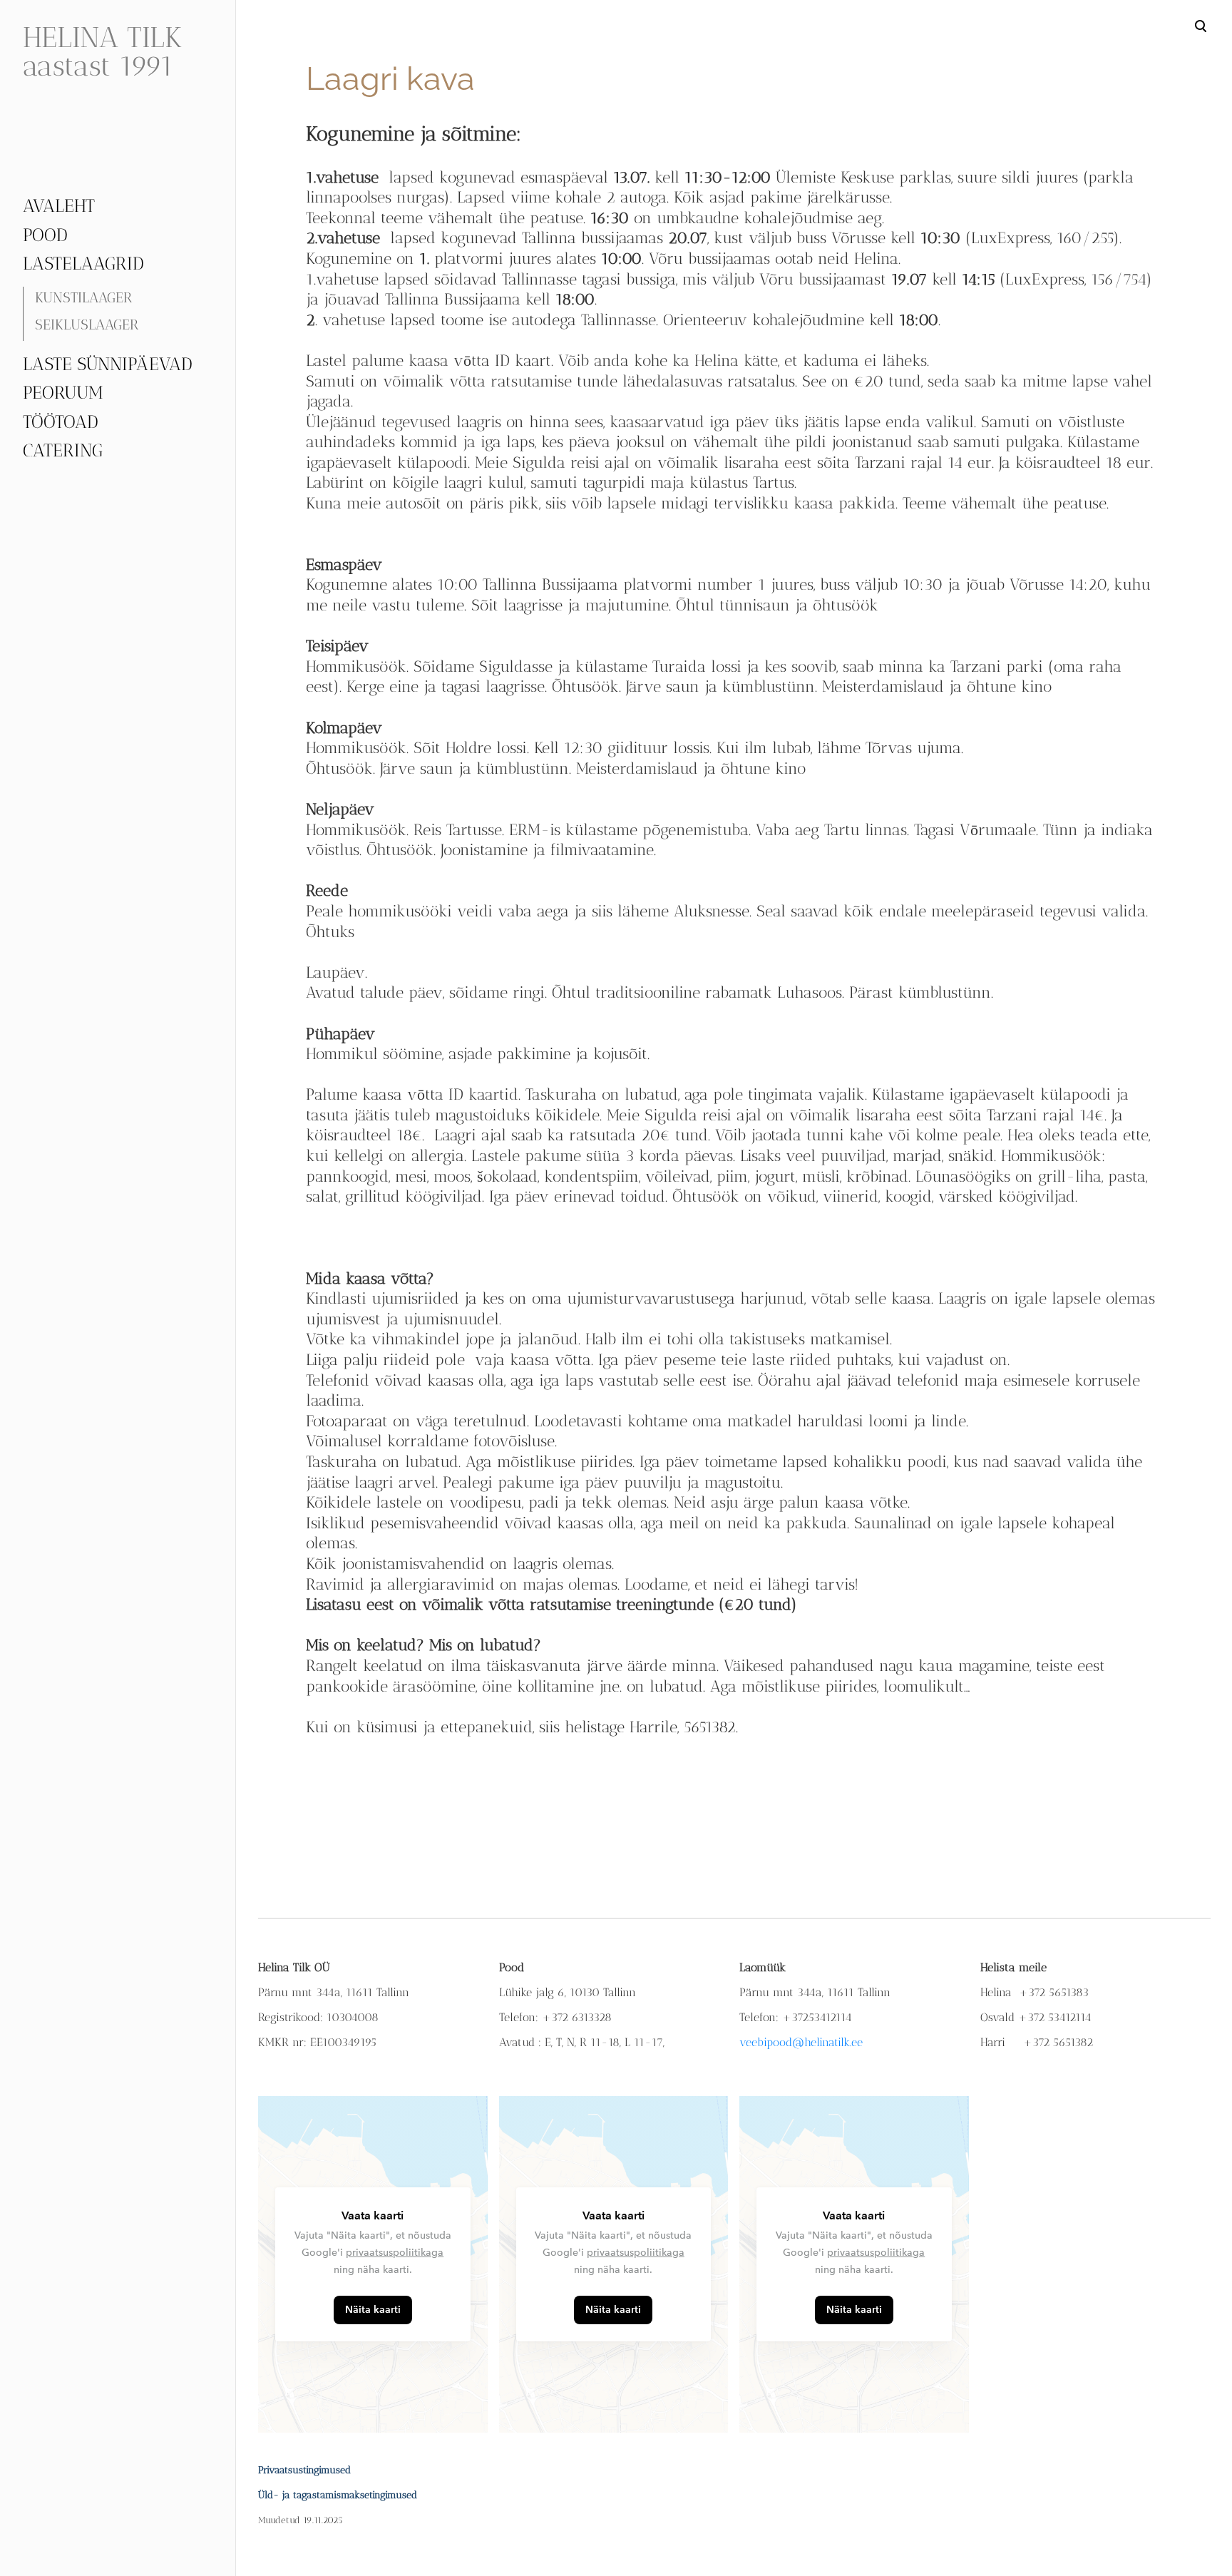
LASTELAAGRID (83, 263)
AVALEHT (59, 205)
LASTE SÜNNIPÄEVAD (108, 364)
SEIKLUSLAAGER (87, 324)
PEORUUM (63, 392)
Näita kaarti (373, 2310)
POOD (45, 235)
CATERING (63, 450)
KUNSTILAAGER (84, 297)
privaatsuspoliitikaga (395, 2253)
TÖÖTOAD (61, 421)
